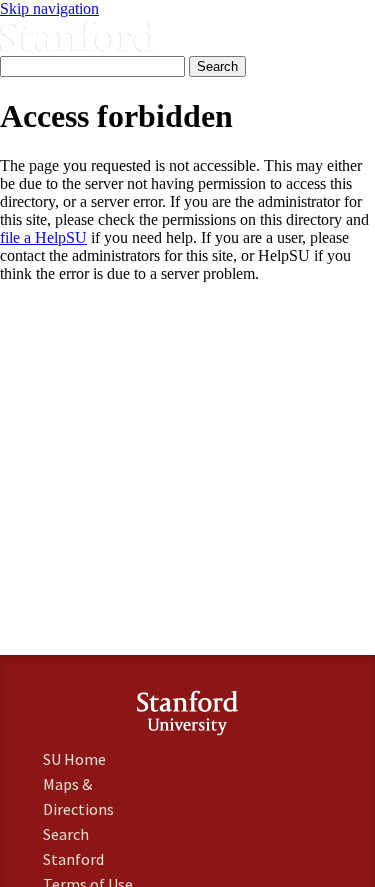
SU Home (74, 759)
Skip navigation (49, 8)
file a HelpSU (43, 237)
